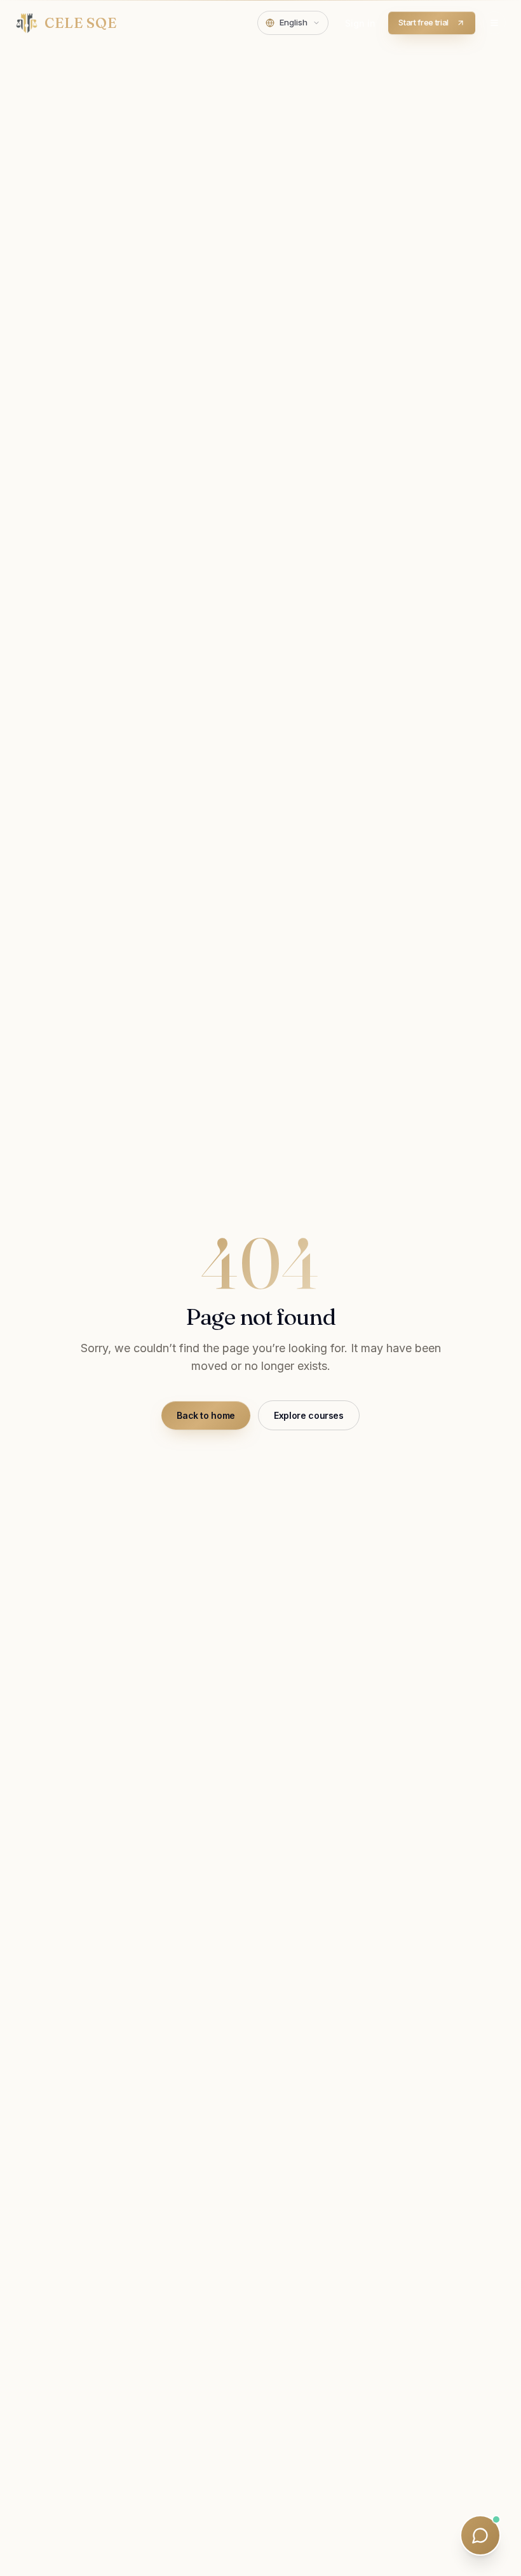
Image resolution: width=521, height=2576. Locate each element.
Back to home (206, 1415)
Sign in (360, 23)
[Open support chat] (480, 2535)
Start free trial (423, 22)
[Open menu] (494, 23)
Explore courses (309, 1415)
